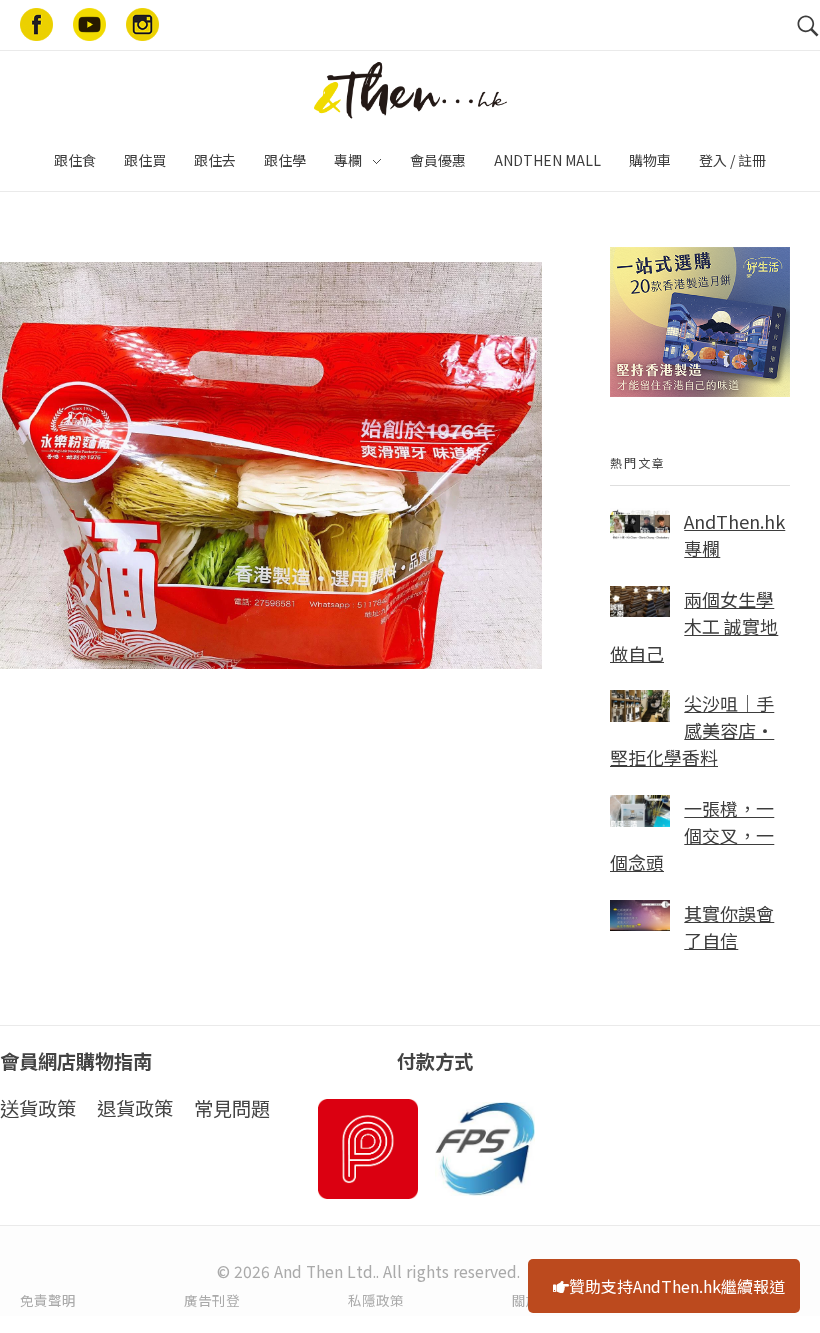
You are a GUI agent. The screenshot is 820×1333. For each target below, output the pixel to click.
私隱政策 (376, 1300)
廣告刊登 (212, 1300)
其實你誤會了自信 (729, 926)
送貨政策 (38, 1108)
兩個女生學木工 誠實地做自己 (694, 626)
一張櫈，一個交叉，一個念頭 (692, 835)
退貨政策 (135, 1108)
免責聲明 (48, 1300)
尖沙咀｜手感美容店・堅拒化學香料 (692, 730)
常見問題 (232, 1108)
